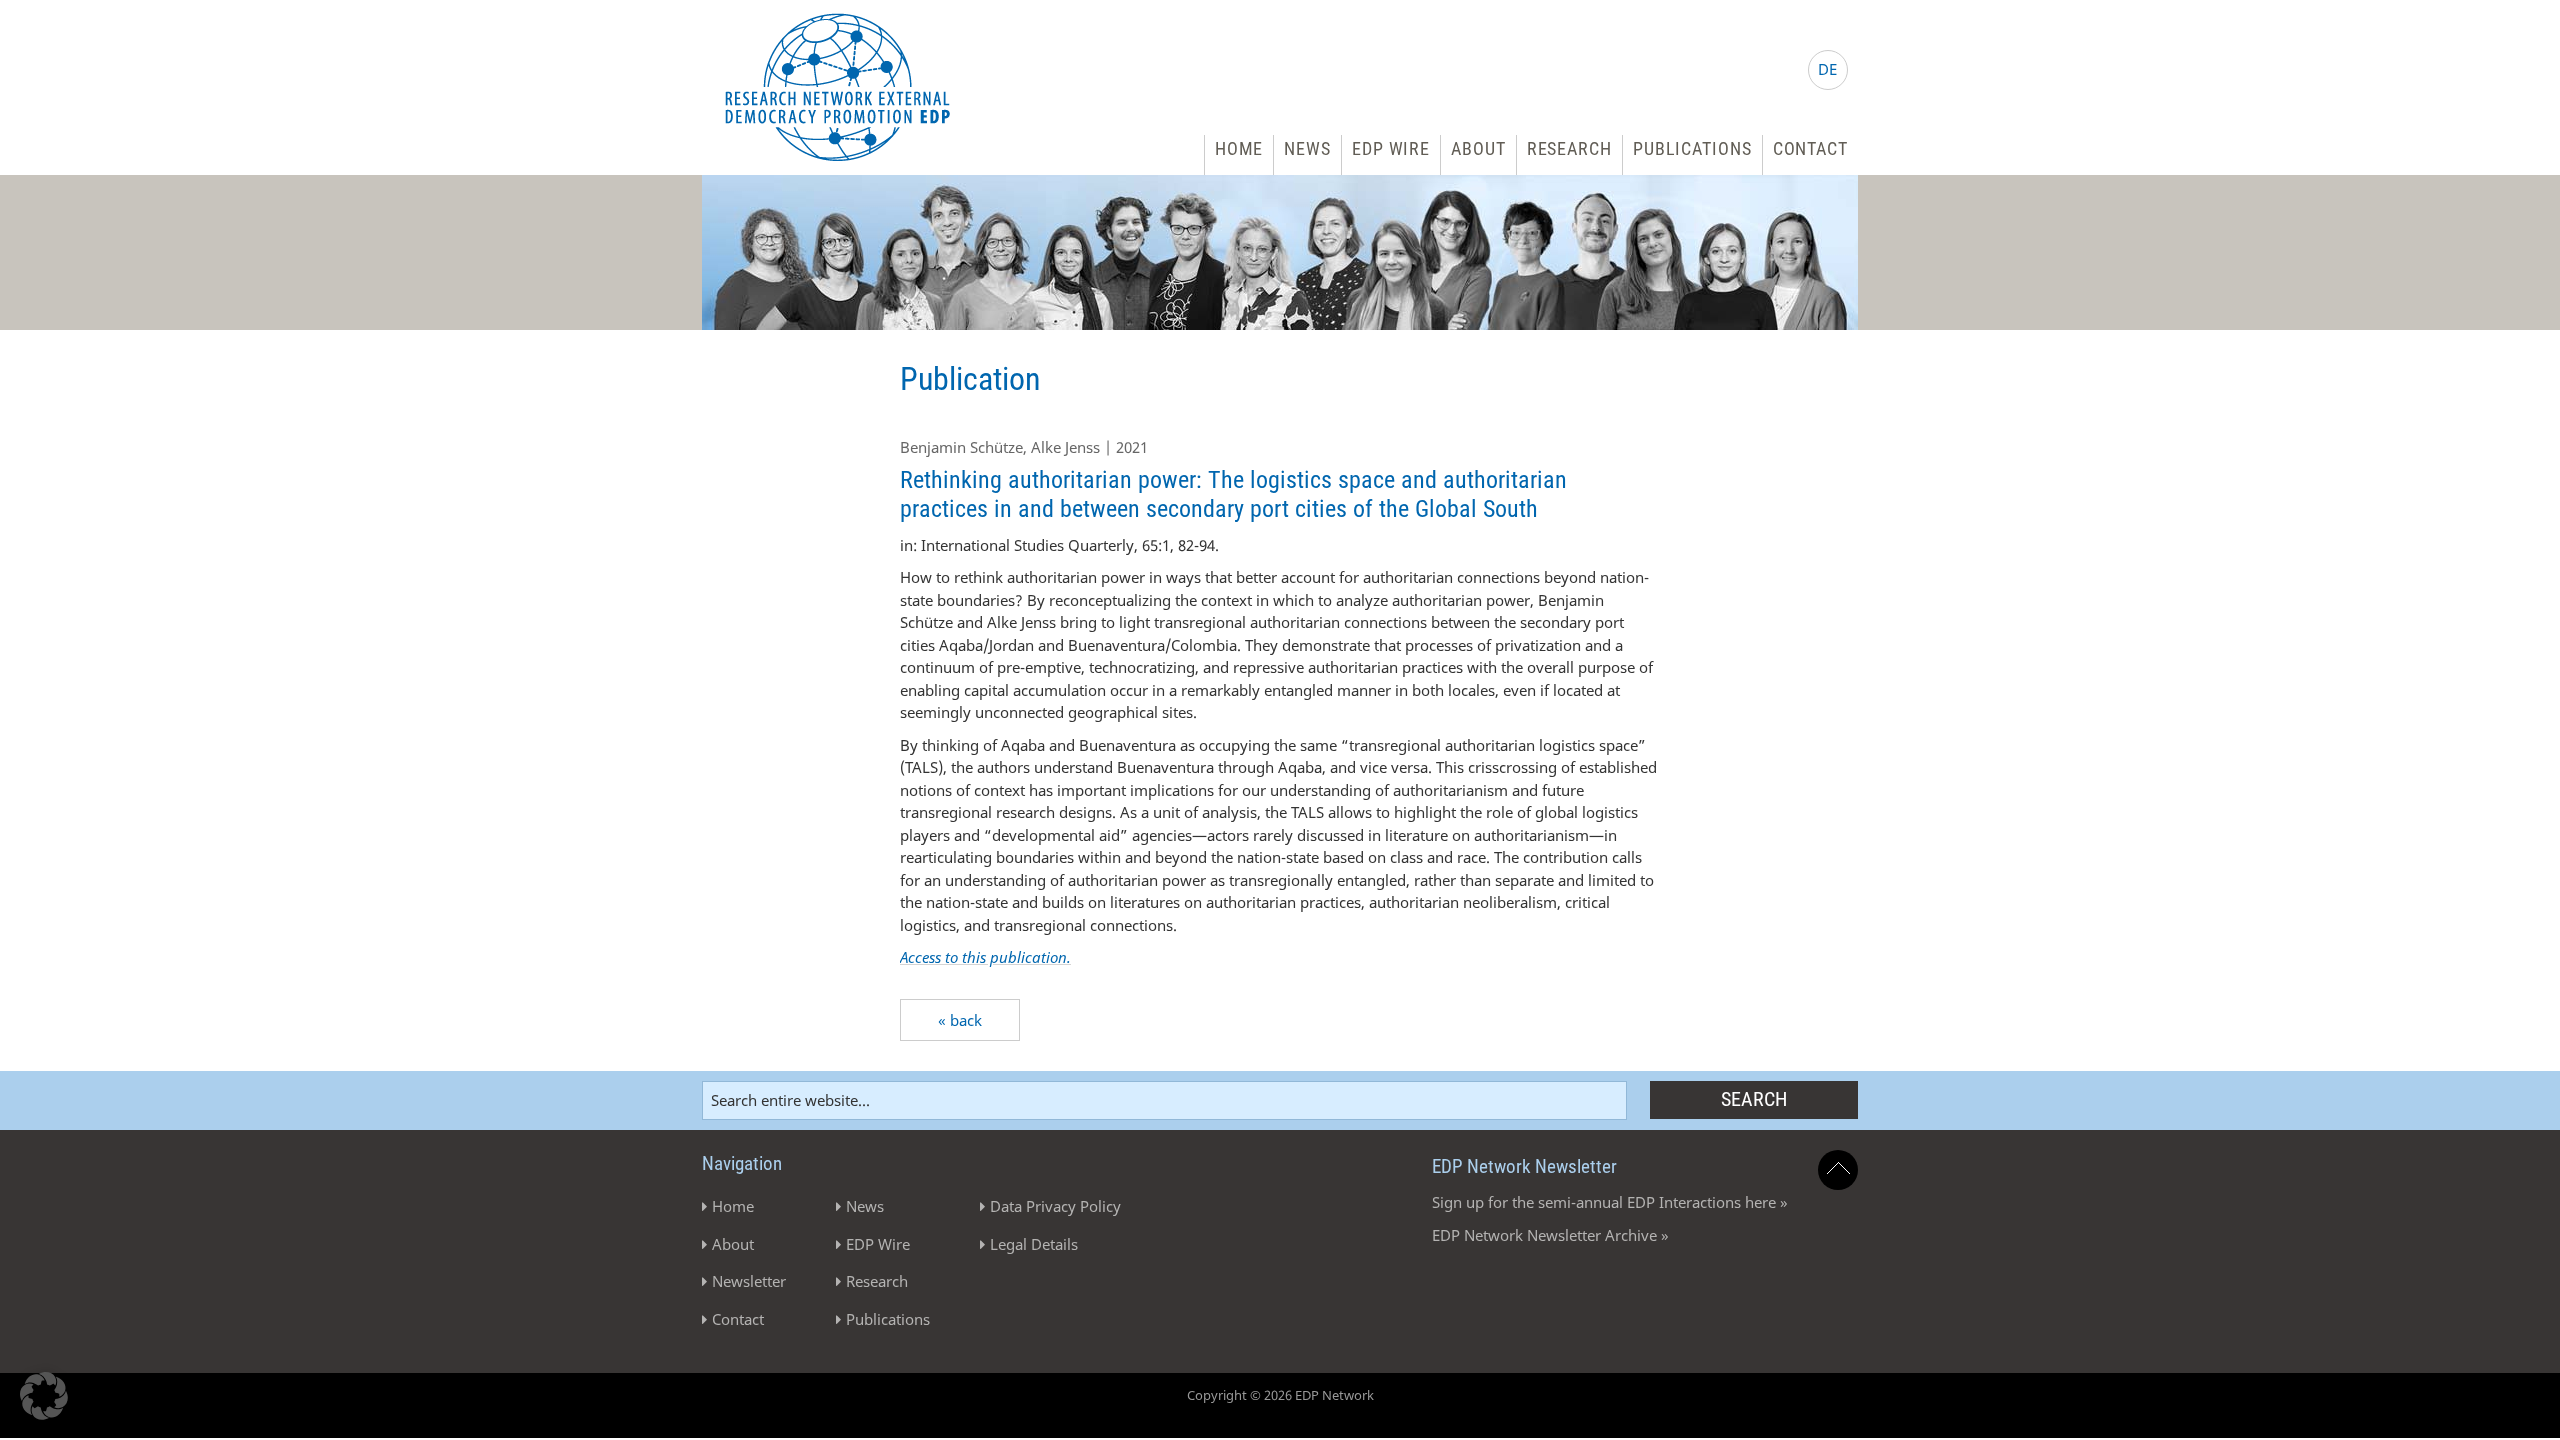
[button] (44, 1396)
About (1478, 148)
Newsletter (749, 1281)
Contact (1810, 148)
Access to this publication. (985, 957)
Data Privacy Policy (1055, 1206)
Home (1239, 148)
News (1307, 148)
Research (1569, 148)
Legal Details (1034, 1244)
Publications (1692, 148)
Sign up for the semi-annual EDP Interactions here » (1610, 1202)
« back (960, 1020)
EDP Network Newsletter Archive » (1550, 1235)
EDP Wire (1391, 148)
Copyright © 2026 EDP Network (1280, 1395)
